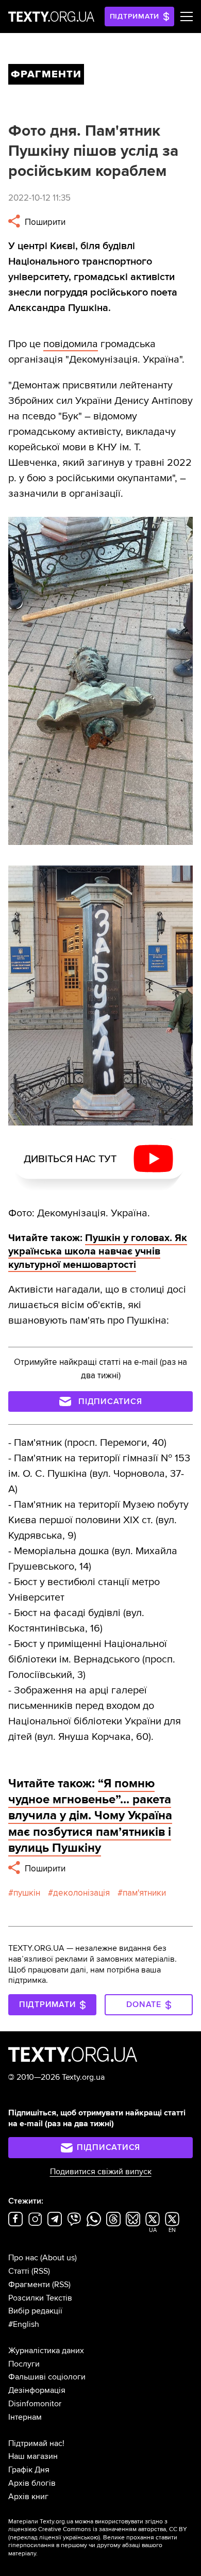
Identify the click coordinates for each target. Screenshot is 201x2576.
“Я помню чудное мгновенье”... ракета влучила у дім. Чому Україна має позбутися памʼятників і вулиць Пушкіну (90, 1816)
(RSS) (41, 2271)
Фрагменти (29, 2285)
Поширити (44, 222)
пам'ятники (144, 1893)
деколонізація (81, 1893)
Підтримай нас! (36, 2443)
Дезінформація (37, 2390)
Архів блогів (32, 2483)
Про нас (23, 2258)
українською (81, 2538)
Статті (19, 2271)
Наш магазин (33, 2456)
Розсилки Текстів (40, 2298)
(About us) (58, 2258)
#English (24, 2324)
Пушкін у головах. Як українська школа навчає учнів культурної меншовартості (98, 1251)
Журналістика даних (46, 2351)
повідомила (71, 344)
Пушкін (27, 1893)
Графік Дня (29, 2470)
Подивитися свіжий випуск (101, 2172)
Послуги (24, 2364)
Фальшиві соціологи (47, 2377)
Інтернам (25, 2417)
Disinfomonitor (35, 2404)
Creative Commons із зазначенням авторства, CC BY (113, 2529)
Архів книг (28, 2497)
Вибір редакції (35, 2311)
